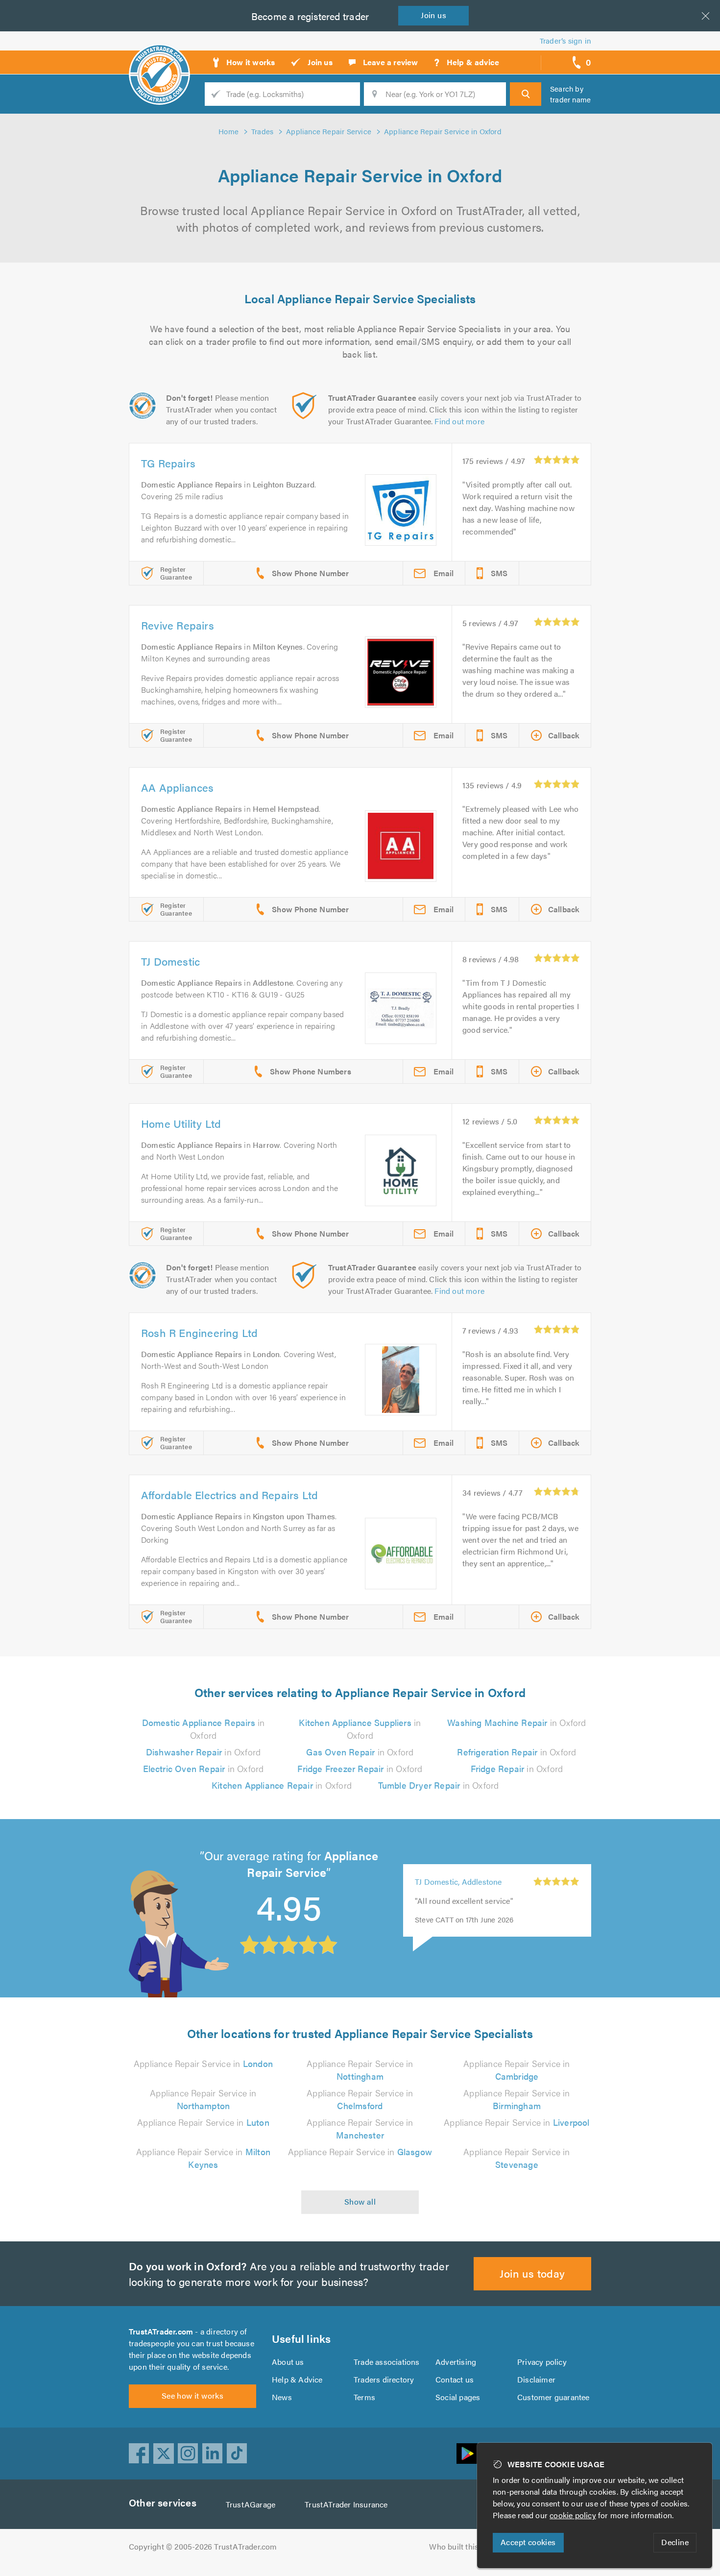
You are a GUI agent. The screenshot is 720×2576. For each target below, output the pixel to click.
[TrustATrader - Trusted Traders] (159, 59)
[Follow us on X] (164, 2454)
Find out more (459, 421)
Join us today (532, 2273)
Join (433, 15)
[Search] (526, 94)
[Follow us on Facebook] (139, 2454)
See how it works (192, 2395)
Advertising (456, 2362)
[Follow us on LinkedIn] (213, 2454)
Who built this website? (470, 2546)
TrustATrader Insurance (346, 2504)
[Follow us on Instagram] (188, 2454)
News (282, 2397)
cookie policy (573, 2515)
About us (288, 2362)
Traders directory (384, 2379)
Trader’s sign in (565, 40)
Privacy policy (542, 2362)
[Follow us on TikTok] (237, 2454)
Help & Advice (297, 2379)
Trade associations (387, 2362)
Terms (364, 2397)
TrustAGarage (251, 2504)
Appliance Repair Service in (203, 2063)
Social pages (458, 2397)
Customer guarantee (553, 2397)
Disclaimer (536, 2379)
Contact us (455, 2379)
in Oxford (204, 1729)
